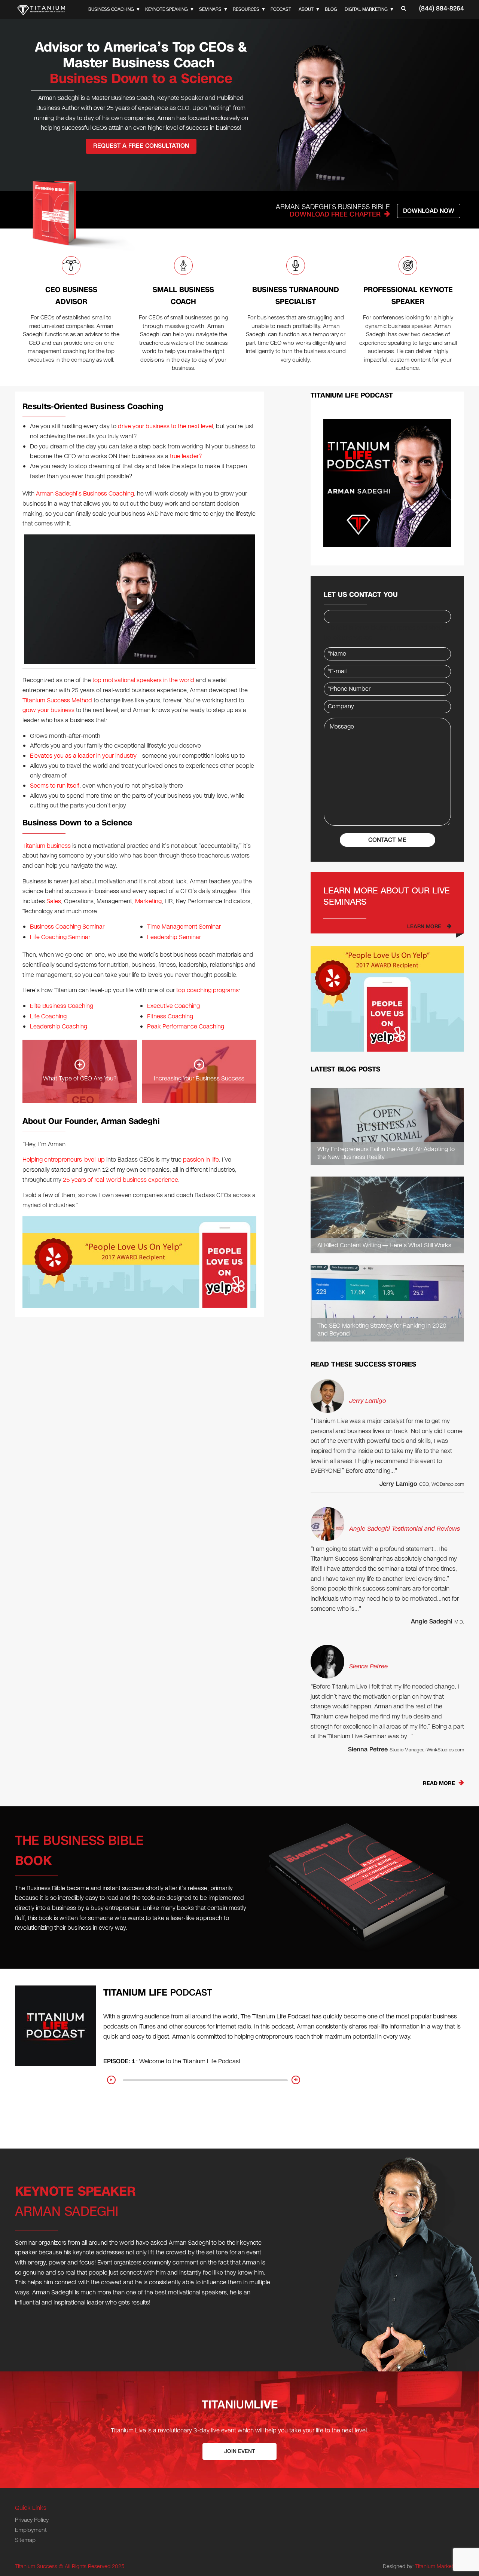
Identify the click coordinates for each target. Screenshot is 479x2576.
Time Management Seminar (184, 927)
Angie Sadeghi (432, 1621)
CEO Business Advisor (71, 296)
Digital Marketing (366, 9)
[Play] (112, 2080)
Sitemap (25, 2540)
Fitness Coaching (170, 1016)
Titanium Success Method (57, 700)
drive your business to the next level (165, 426)
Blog (331, 9)
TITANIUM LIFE (158, 1993)
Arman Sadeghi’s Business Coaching (85, 493)
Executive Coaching (173, 1006)
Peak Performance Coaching (186, 1026)
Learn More (424, 927)
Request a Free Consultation (141, 146)
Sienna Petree (368, 1666)
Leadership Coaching (59, 1026)
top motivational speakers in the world (143, 680)
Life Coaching (48, 1016)
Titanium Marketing (438, 2566)
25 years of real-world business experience (120, 1180)
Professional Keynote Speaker (408, 296)
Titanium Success (36, 2566)
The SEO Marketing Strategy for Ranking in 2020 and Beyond (382, 1330)
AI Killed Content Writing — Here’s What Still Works (384, 1246)
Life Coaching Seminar (60, 937)
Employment (31, 2530)
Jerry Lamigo (367, 1401)
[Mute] (296, 2080)
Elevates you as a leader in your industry (83, 756)
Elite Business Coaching (62, 1006)
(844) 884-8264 (442, 8)
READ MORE (439, 1783)
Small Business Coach (183, 296)
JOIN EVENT (239, 2451)
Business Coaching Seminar (67, 927)
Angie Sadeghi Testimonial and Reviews (405, 1529)
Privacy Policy (32, 2520)
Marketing (148, 901)
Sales (54, 901)
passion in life (201, 1160)
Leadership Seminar (174, 937)
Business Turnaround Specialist (296, 296)
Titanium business (47, 846)
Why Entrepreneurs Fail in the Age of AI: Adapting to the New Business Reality (386, 1153)
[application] (205, 2083)
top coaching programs (208, 990)
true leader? (186, 456)
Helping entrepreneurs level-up (64, 1160)
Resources (246, 9)
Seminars (210, 9)
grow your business (48, 710)
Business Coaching (111, 9)
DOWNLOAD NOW (429, 211)
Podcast (281, 9)
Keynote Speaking (167, 9)
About (306, 9)
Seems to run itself (55, 786)
